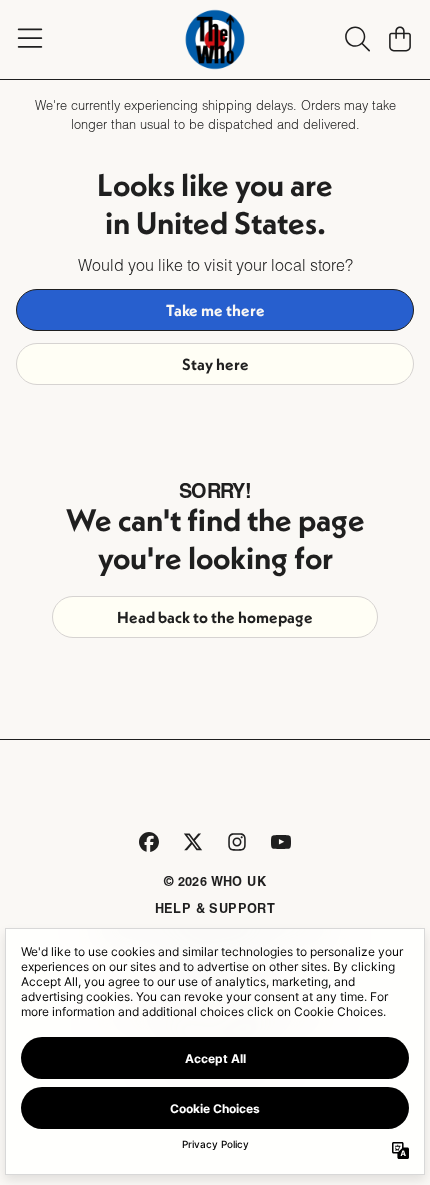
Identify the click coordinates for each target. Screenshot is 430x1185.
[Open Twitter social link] (193, 842)
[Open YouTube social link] (281, 842)
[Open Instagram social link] (237, 842)
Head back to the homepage (215, 617)
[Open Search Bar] (356, 39)
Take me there (215, 310)
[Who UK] (215, 39)
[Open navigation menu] (30, 39)
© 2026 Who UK (215, 881)
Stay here (215, 364)
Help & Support (215, 908)
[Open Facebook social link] (149, 842)
